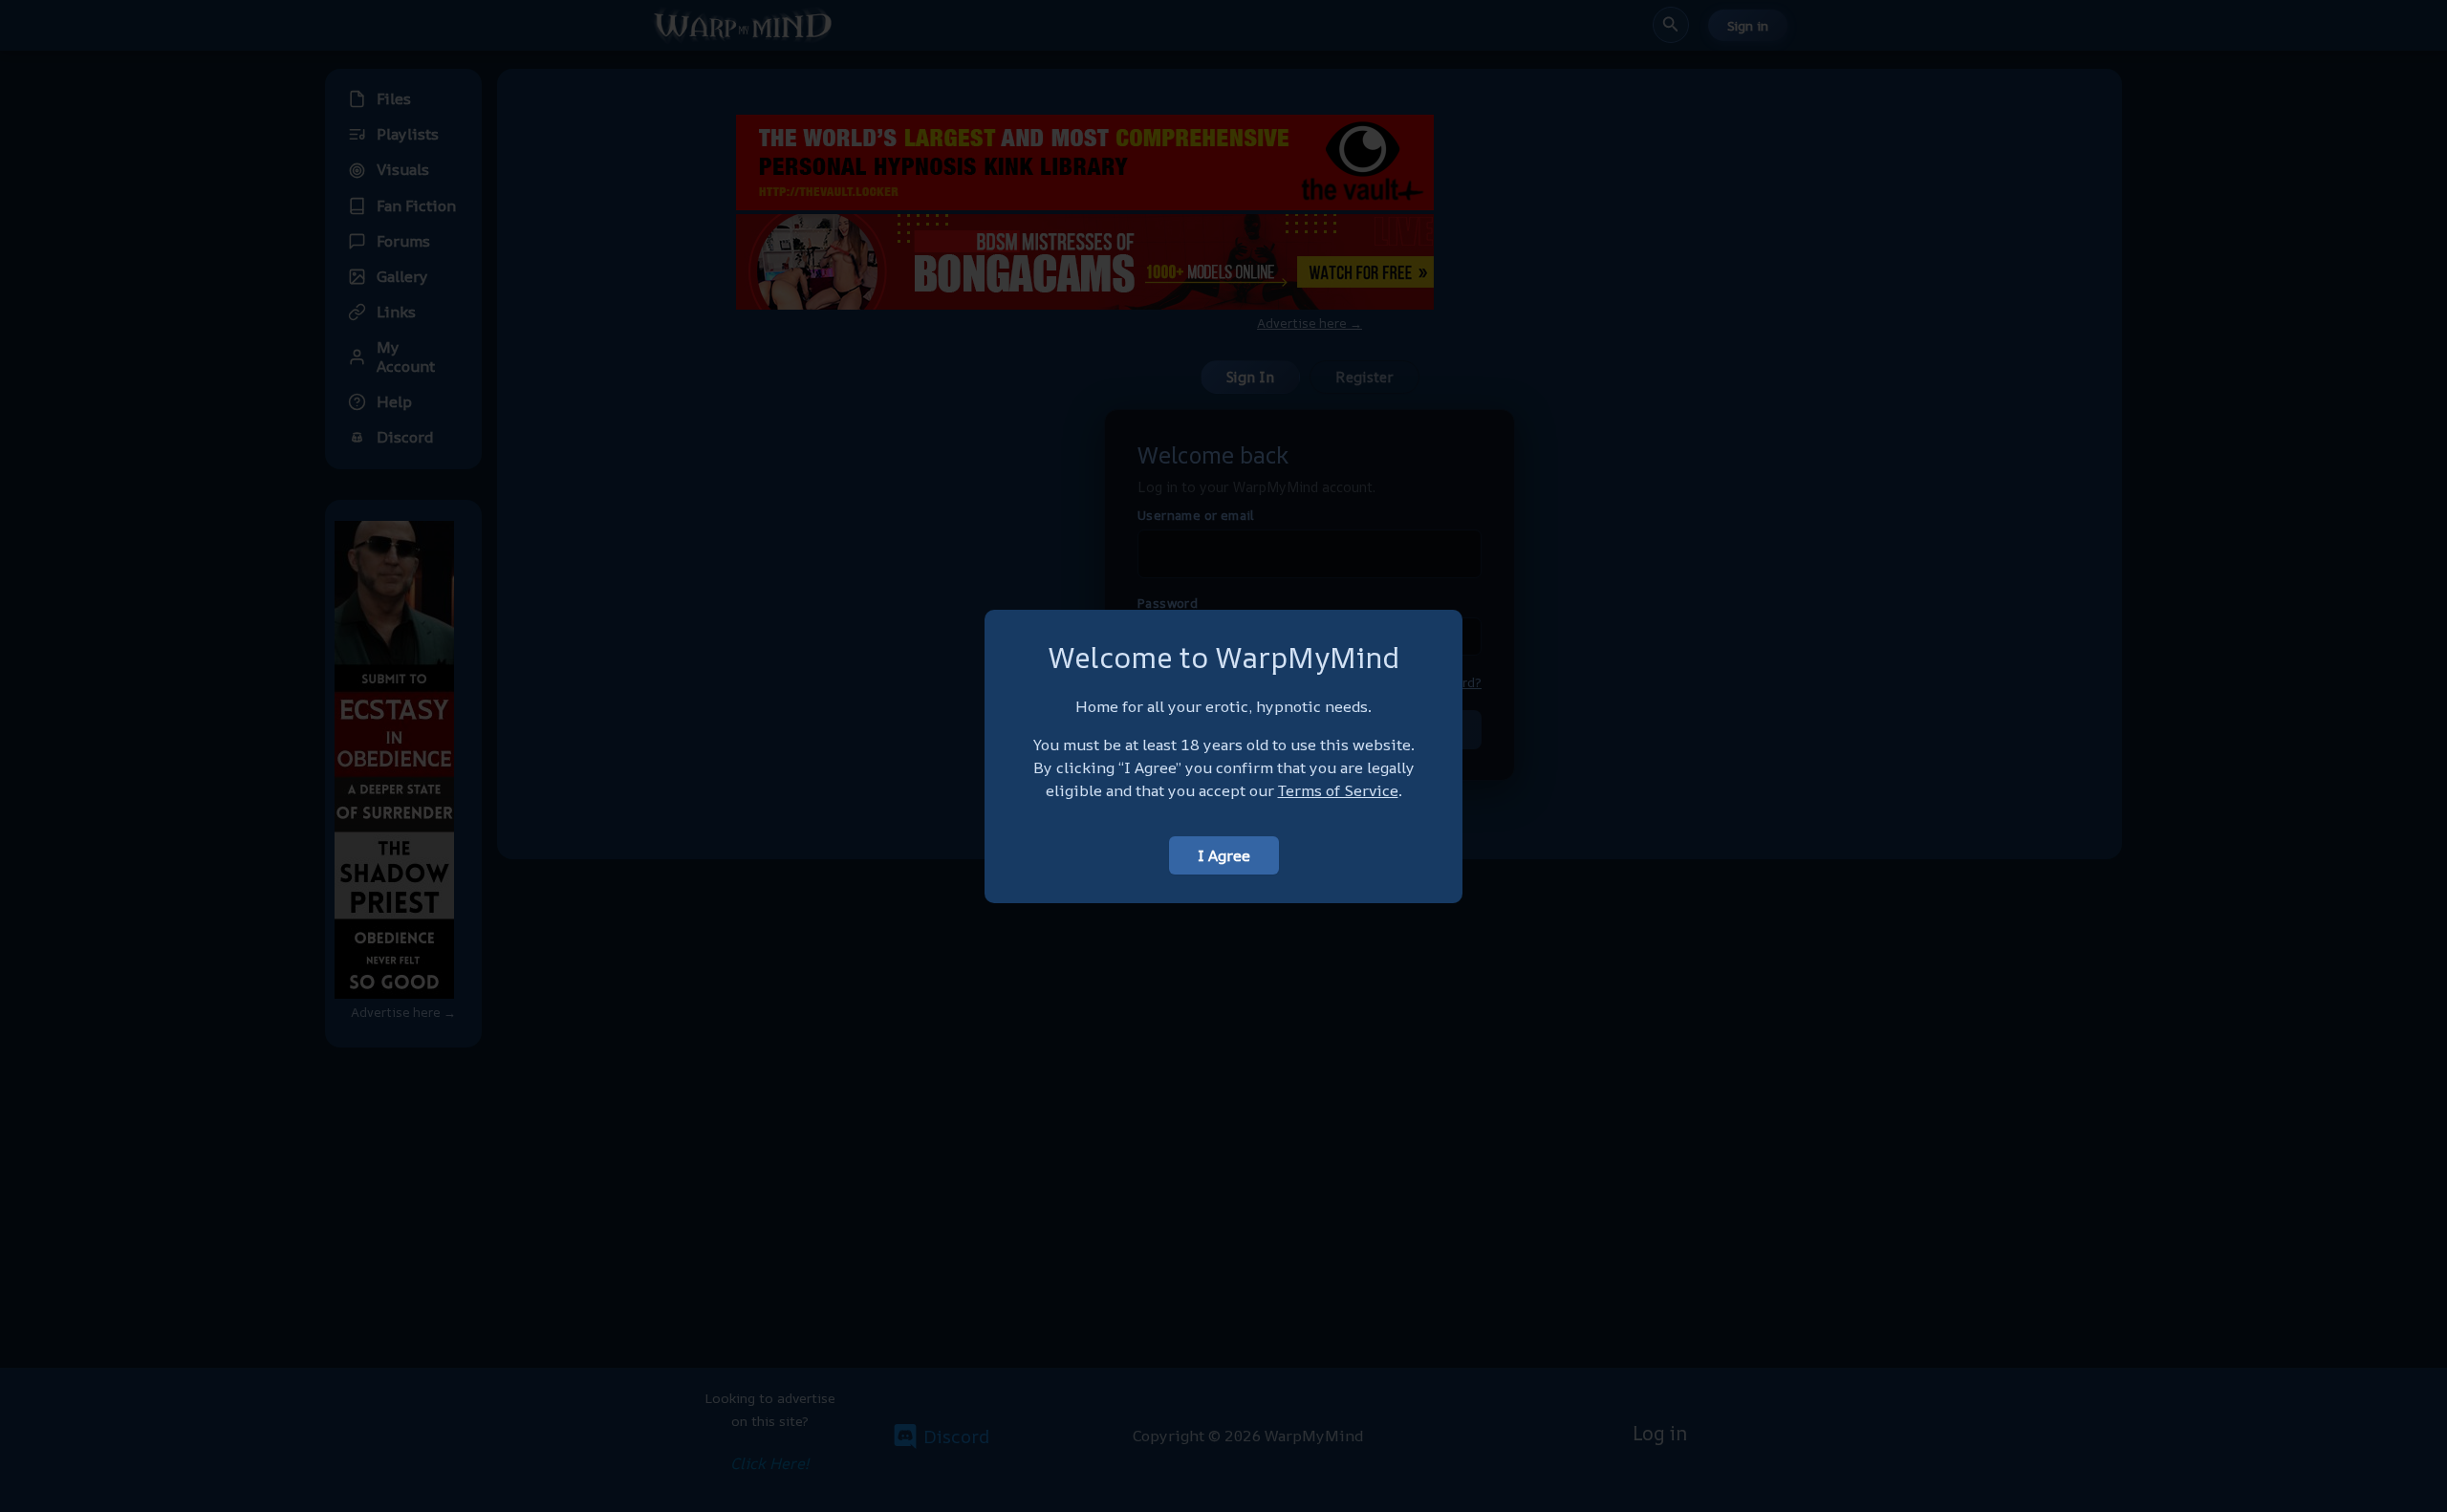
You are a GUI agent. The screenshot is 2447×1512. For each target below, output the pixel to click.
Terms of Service (1338, 790)
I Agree (1224, 855)
